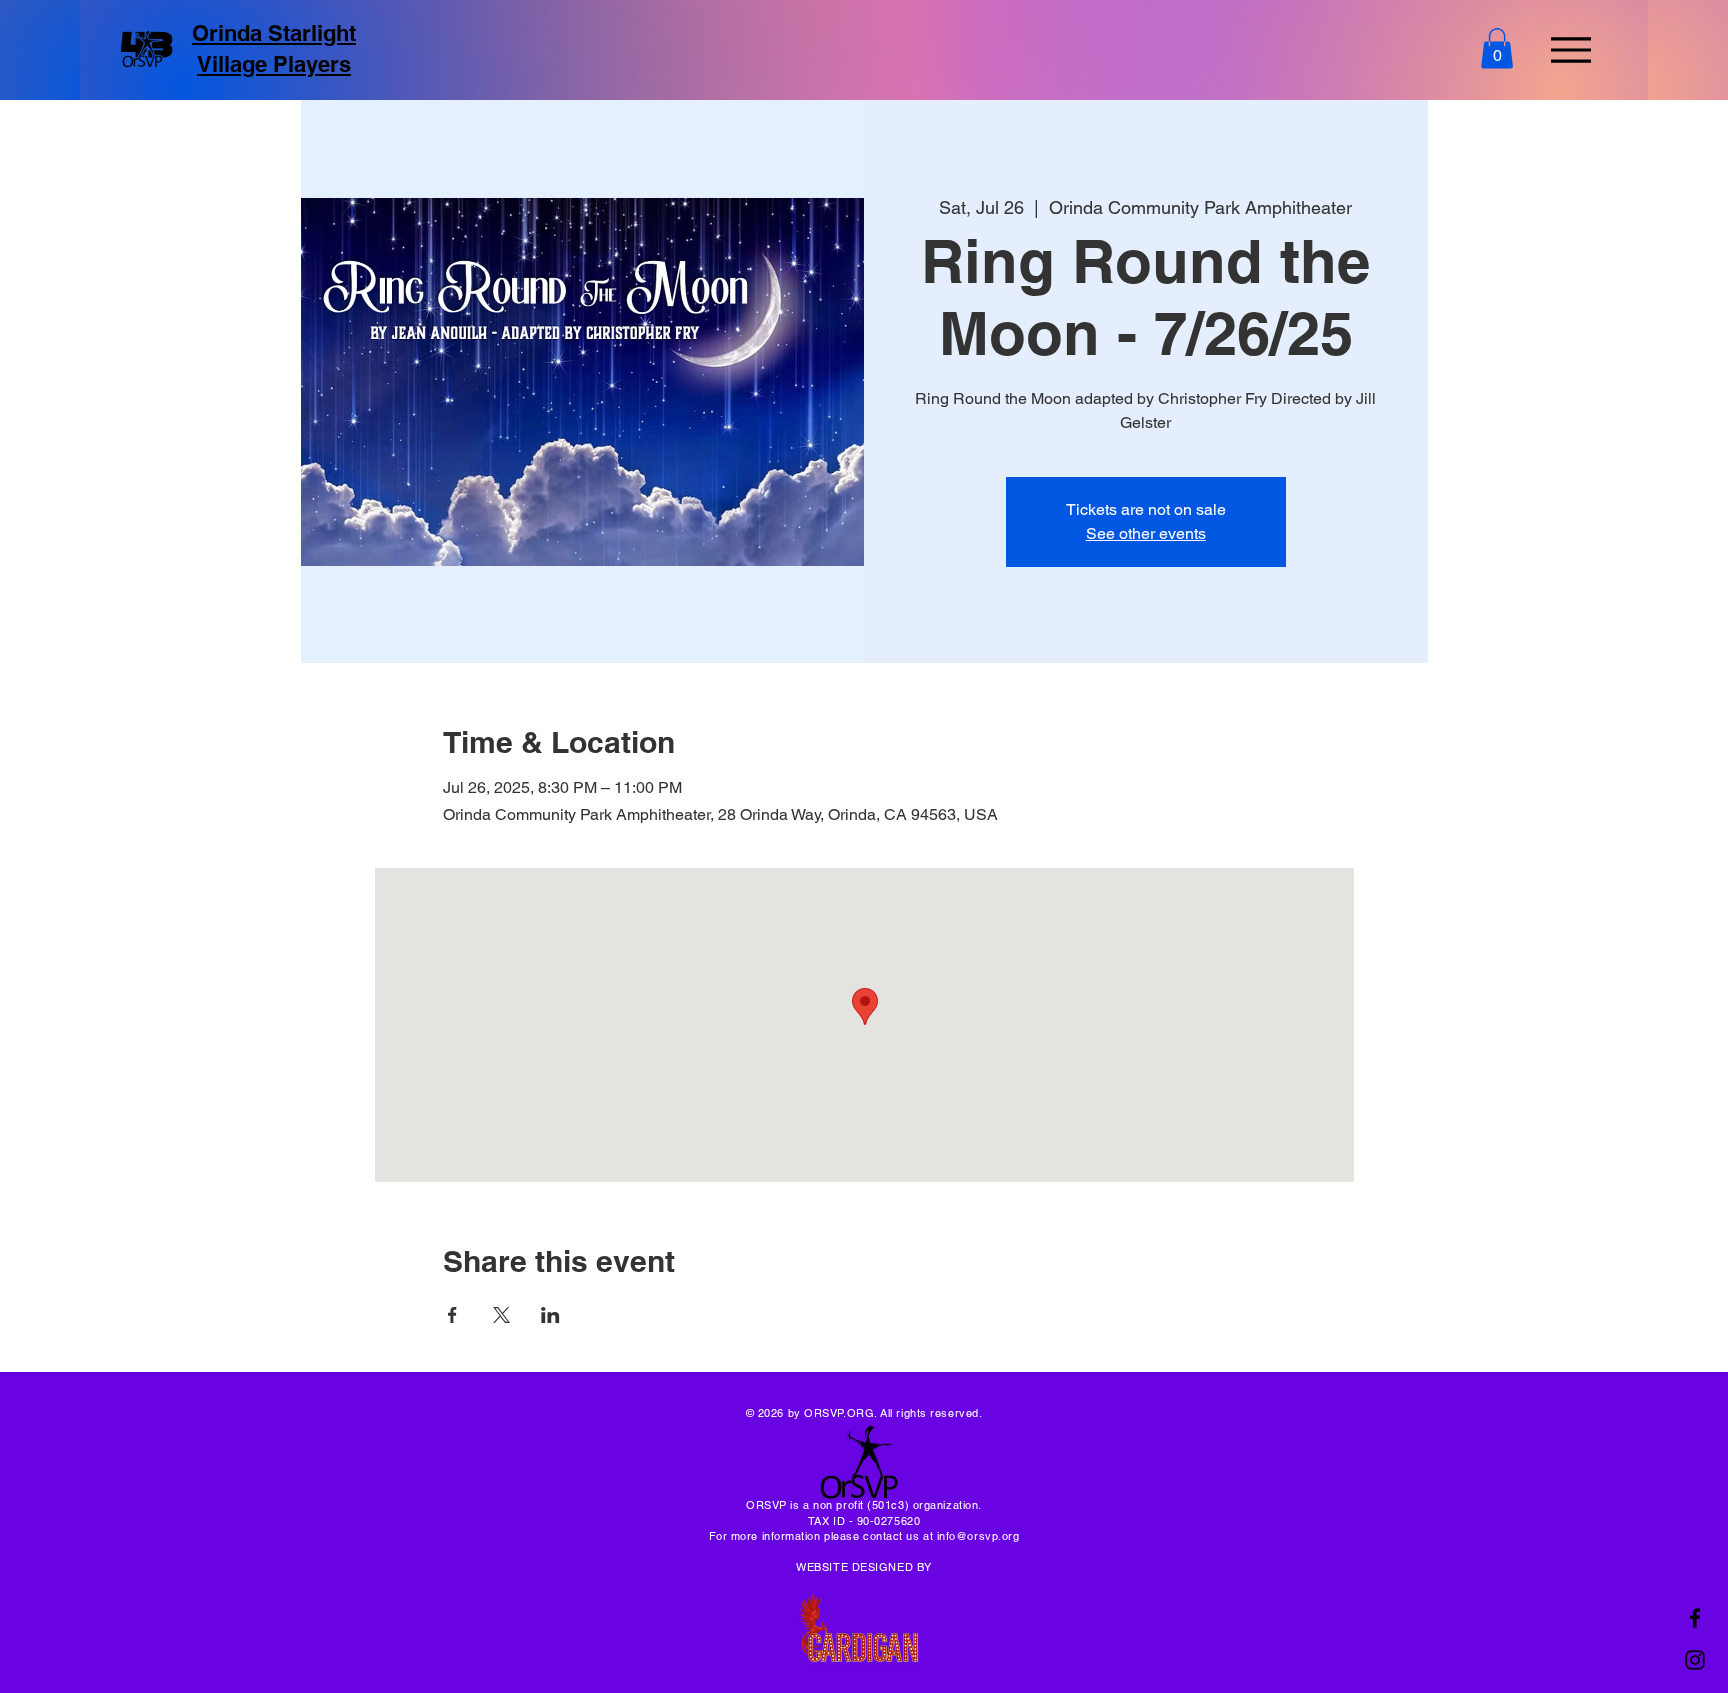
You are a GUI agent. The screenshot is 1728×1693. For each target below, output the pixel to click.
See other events (1146, 533)
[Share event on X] (501, 1315)
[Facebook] (1695, 1618)
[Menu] (1570, 49)
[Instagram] (1695, 1660)
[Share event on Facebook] (452, 1315)
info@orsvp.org (978, 1536)
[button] (1497, 48)
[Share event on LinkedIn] (550, 1315)
